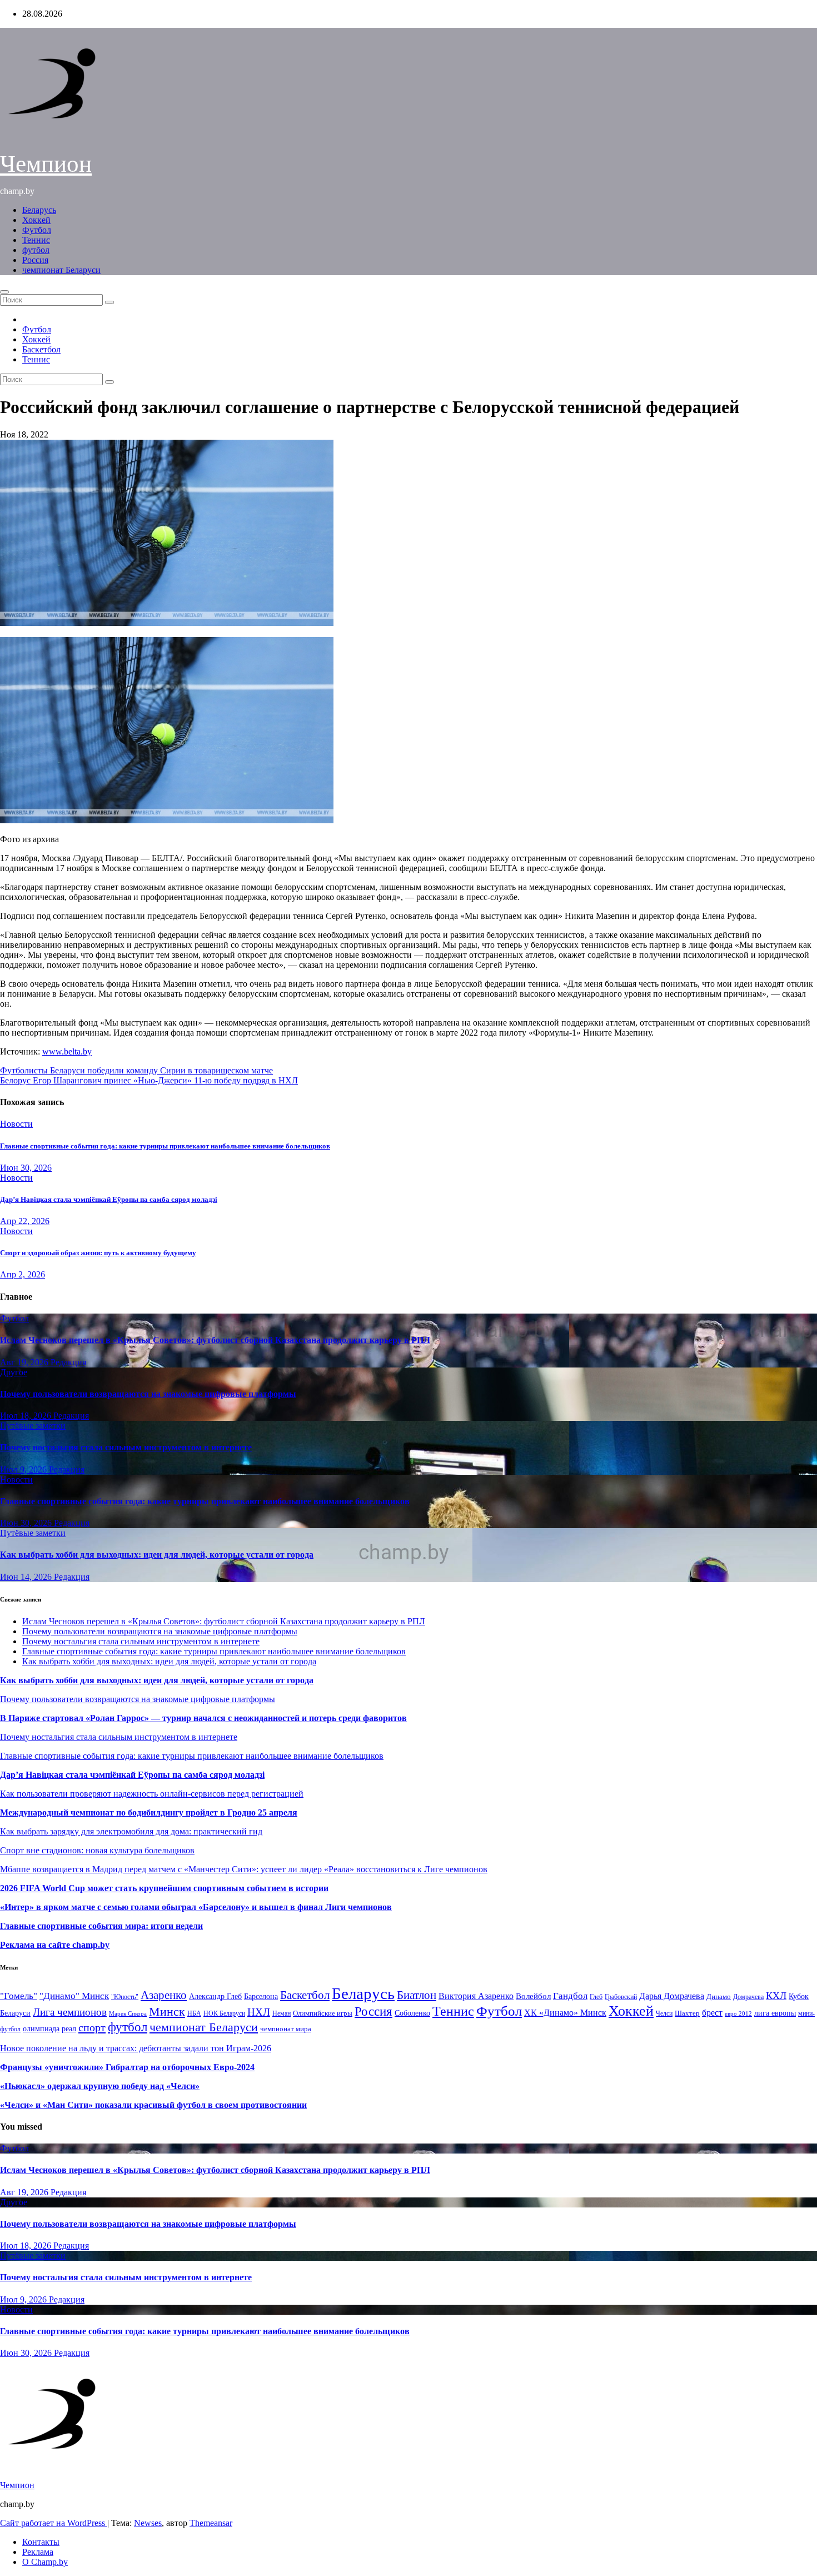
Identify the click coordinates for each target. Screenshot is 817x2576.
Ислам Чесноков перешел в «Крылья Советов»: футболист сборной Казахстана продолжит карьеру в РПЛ (215, 1340)
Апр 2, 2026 (23, 1274)
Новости (16, 1124)
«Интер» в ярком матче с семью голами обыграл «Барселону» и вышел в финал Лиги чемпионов (196, 1907)
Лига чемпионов (70, 2012)
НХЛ (259, 2012)
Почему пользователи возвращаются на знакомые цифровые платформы (148, 1394)
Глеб (596, 1997)
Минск (167, 2012)
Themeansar (211, 2523)
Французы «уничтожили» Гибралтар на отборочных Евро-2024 (127, 2067)
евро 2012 (738, 2014)
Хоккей (36, 220)
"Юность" (125, 1997)
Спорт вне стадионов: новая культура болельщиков (97, 1850)
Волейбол (533, 1996)
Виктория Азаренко (476, 1996)
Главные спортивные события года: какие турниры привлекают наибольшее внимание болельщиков (165, 1146)
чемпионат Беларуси (61, 270)
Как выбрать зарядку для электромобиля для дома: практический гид (131, 1831)
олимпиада (41, 2028)
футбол (36, 250)
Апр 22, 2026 (25, 1221)
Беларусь (39, 210)
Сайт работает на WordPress (54, 2523)
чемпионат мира (286, 2029)
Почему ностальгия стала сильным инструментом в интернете (126, 1447)
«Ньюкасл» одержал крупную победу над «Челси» (100, 2086)
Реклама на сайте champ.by (55, 1945)
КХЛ (776, 1996)
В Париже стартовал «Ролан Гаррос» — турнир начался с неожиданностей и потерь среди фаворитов (203, 1718)
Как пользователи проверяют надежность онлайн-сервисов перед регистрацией (152, 1794)
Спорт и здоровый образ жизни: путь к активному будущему (98, 1253)
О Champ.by (45, 2562)
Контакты (41, 2542)
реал (69, 2029)
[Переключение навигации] (4, 292)
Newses (148, 2523)
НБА (194, 2013)
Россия (35, 260)
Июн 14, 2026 (27, 1577)
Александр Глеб (215, 1996)
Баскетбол (41, 349)
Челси (664, 2013)
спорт (92, 2027)
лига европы (775, 2013)
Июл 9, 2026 (24, 1469)
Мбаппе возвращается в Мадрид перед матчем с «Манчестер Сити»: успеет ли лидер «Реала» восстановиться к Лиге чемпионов (244, 1869)
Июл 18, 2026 (27, 1416)
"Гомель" (19, 1996)
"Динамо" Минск (74, 1996)
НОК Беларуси (224, 2014)
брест (712, 2013)
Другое (14, 1372)
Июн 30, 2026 (26, 1168)
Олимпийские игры (323, 2013)
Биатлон (417, 1995)
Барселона (261, 1996)
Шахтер (687, 2013)
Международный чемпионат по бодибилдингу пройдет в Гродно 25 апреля (149, 1812)
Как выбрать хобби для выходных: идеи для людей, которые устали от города (157, 1555)
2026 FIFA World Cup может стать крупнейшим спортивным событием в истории (164, 1888)
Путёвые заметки (33, 1426)
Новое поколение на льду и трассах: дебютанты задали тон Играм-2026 (136, 2048)
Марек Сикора (128, 2013)
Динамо (719, 1996)
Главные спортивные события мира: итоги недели (101, 1926)
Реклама (38, 2552)
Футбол (37, 230)
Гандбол (570, 1996)
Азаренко (164, 1995)
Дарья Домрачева (672, 1996)
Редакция (68, 1362)
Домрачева (748, 1997)
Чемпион (46, 164)
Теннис (36, 240)
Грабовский (621, 1997)
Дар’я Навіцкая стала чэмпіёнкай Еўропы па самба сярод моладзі (109, 1199)
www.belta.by (67, 1051)
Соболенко (412, 2013)
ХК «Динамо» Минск (565, 2013)
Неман (282, 2014)
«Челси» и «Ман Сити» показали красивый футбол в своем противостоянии (153, 2105)
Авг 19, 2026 (25, 1362)
